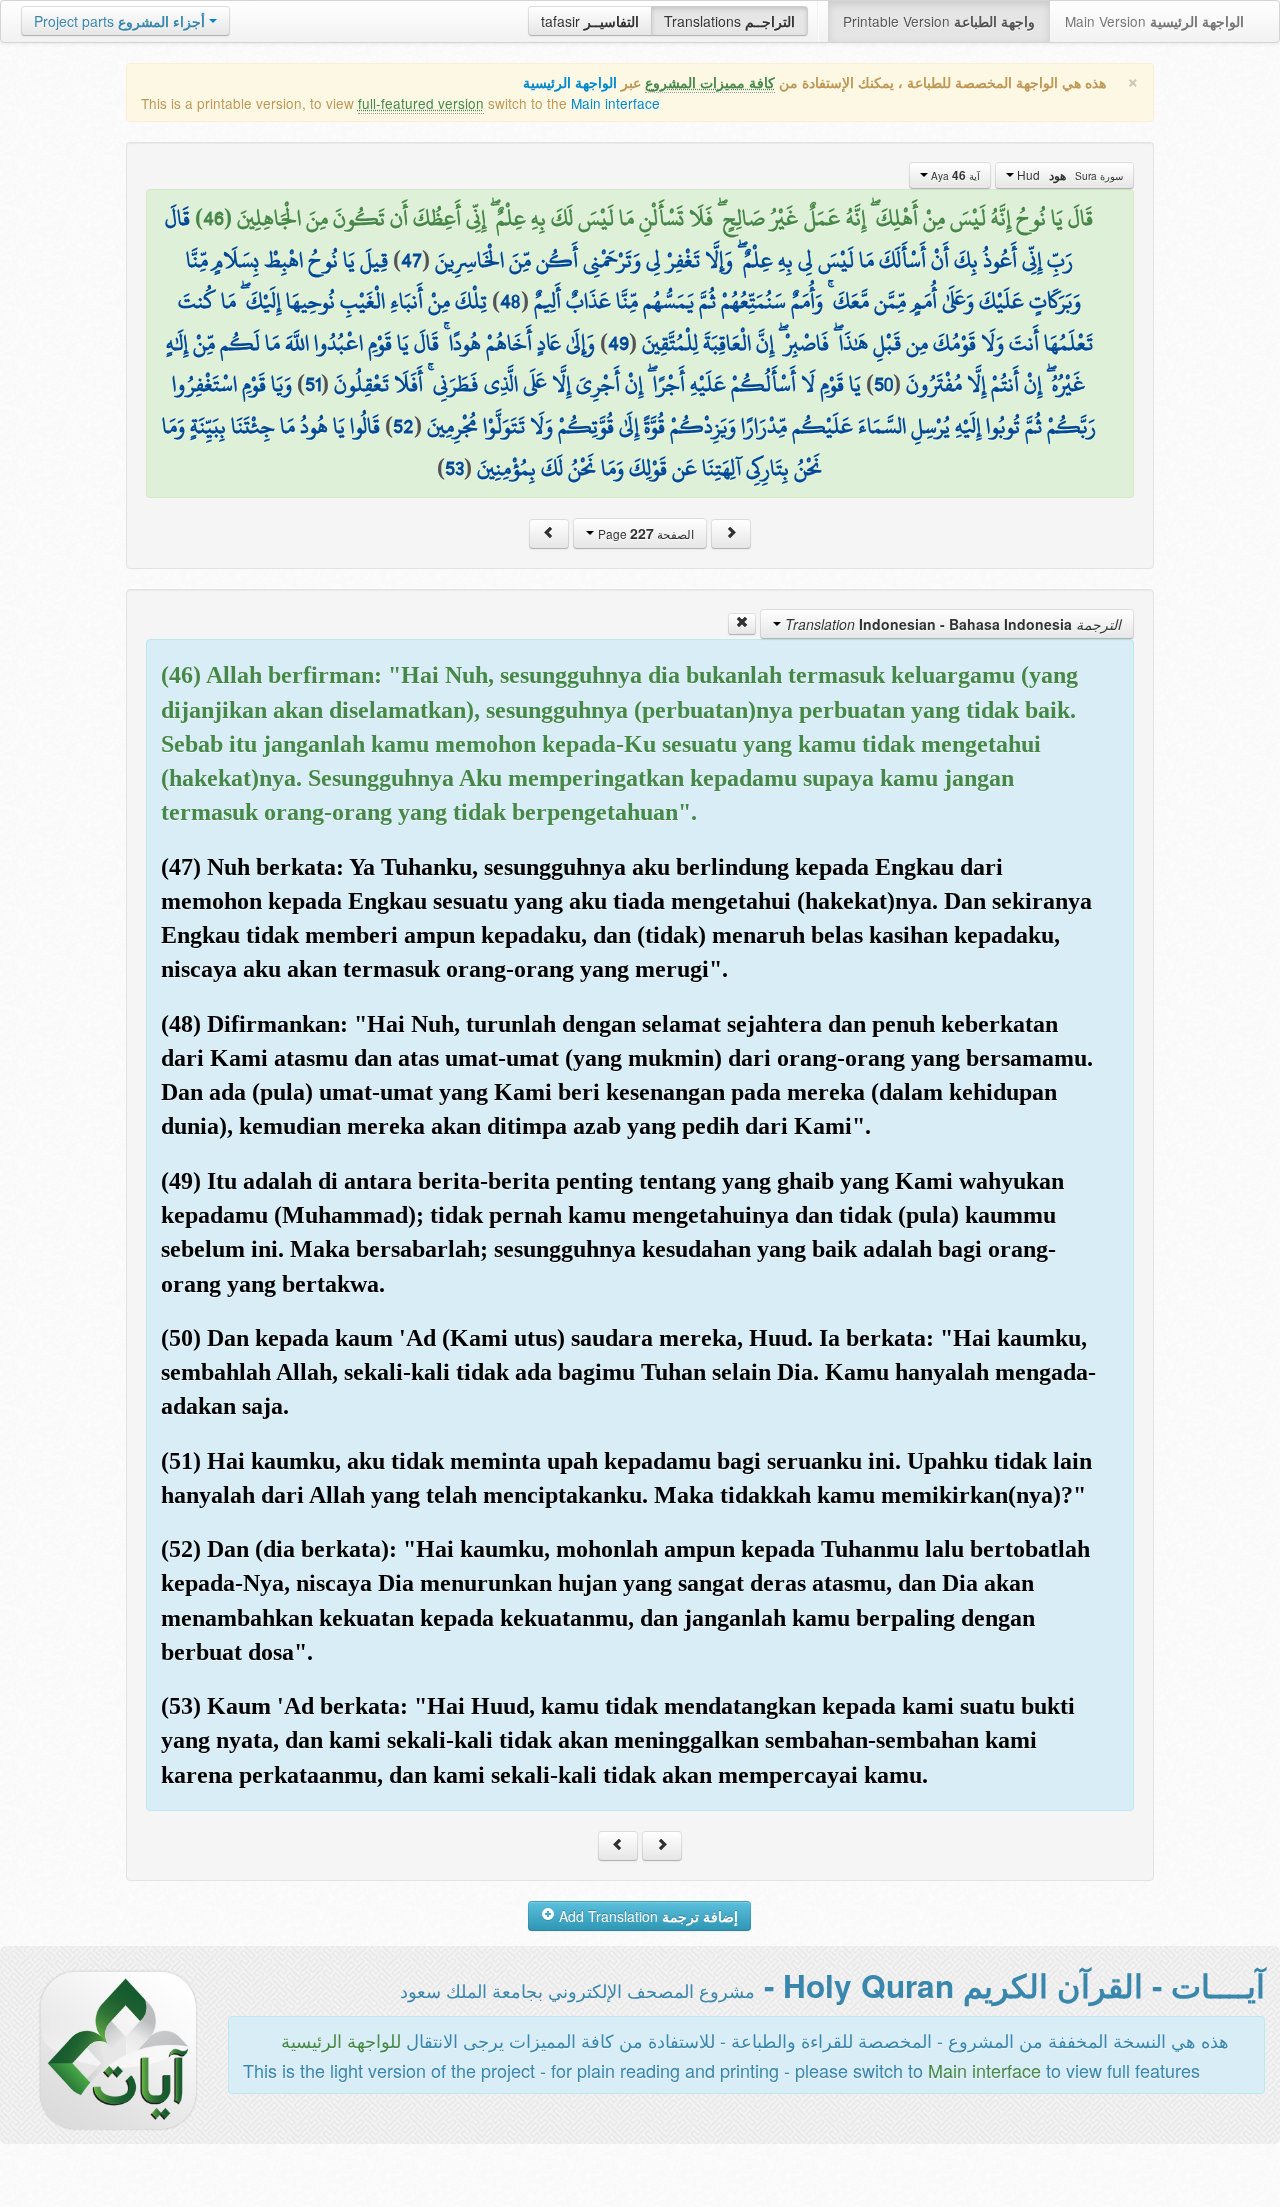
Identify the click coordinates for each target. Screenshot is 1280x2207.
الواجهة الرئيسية (570, 82)
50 (883, 384)
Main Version (1154, 21)
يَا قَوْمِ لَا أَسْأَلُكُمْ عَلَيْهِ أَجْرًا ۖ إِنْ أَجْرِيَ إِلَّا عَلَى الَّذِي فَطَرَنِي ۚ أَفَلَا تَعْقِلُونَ (597, 384)
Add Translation (646, 1916)
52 (403, 426)
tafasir (590, 21)
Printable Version (939, 21)
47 (411, 260)
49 (618, 343)
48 (510, 301)
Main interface (615, 103)
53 (454, 468)
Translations (729, 21)
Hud (1068, 175)
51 (313, 384)
